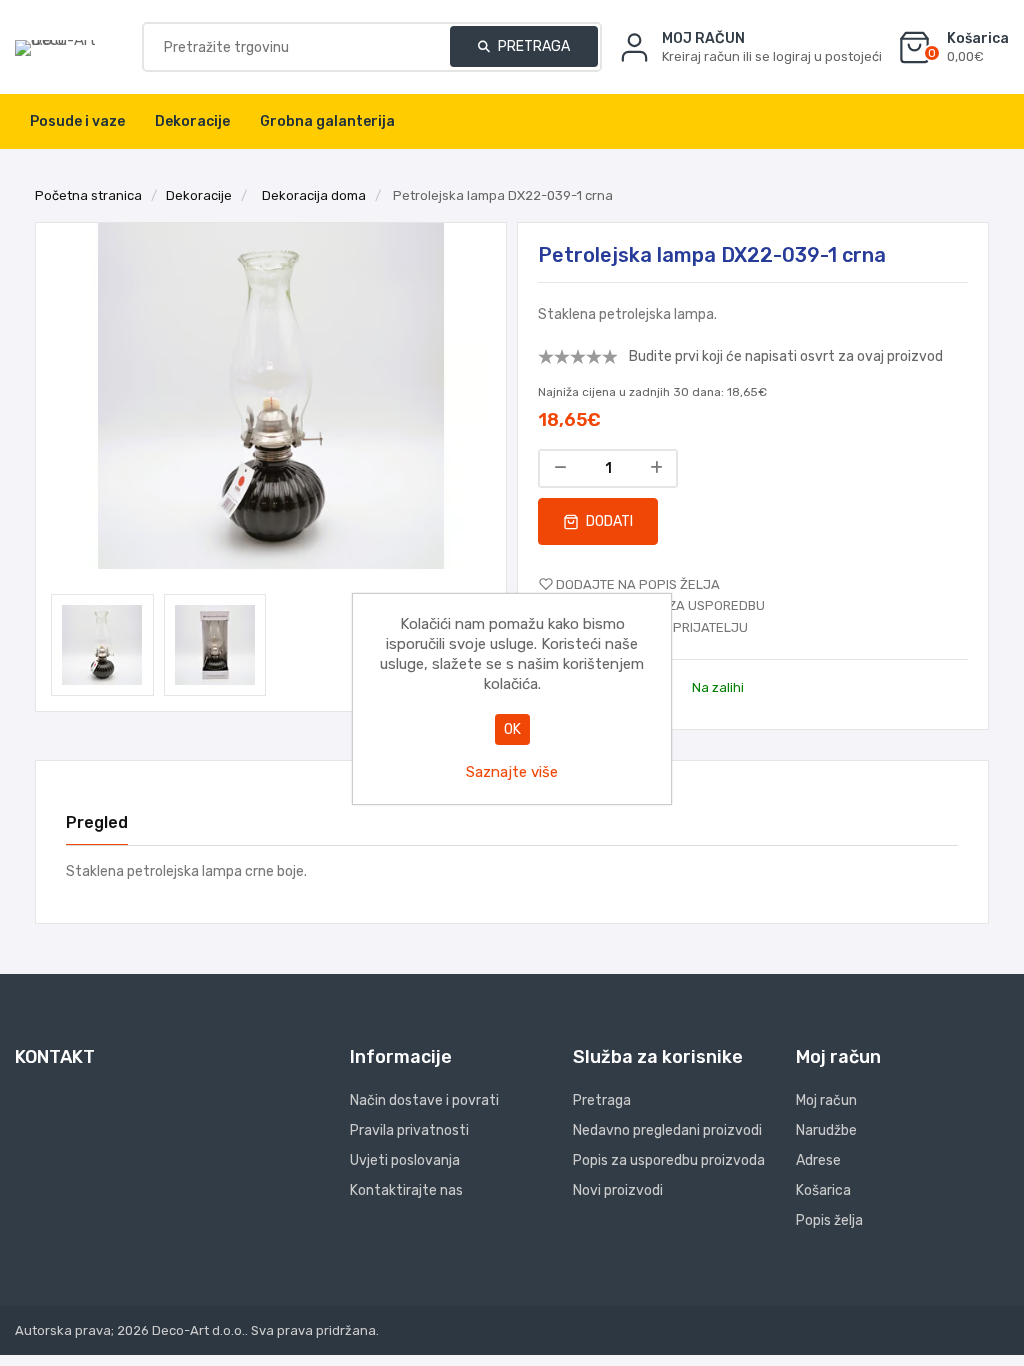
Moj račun (826, 1100)
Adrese (818, 1160)
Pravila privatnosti (409, 1130)
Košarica (823, 1190)
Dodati (608, 521)
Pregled (97, 822)
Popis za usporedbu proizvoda (669, 1160)
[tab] (97, 823)
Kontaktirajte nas (406, 1190)
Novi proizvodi (618, 1190)
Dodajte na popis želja (638, 584)
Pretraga (532, 46)
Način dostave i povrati (424, 1100)
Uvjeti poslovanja (405, 1160)
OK (512, 729)
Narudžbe (826, 1130)
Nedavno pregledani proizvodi (667, 1130)
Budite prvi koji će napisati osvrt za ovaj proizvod (786, 356)
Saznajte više (512, 772)
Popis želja (829, 1220)
